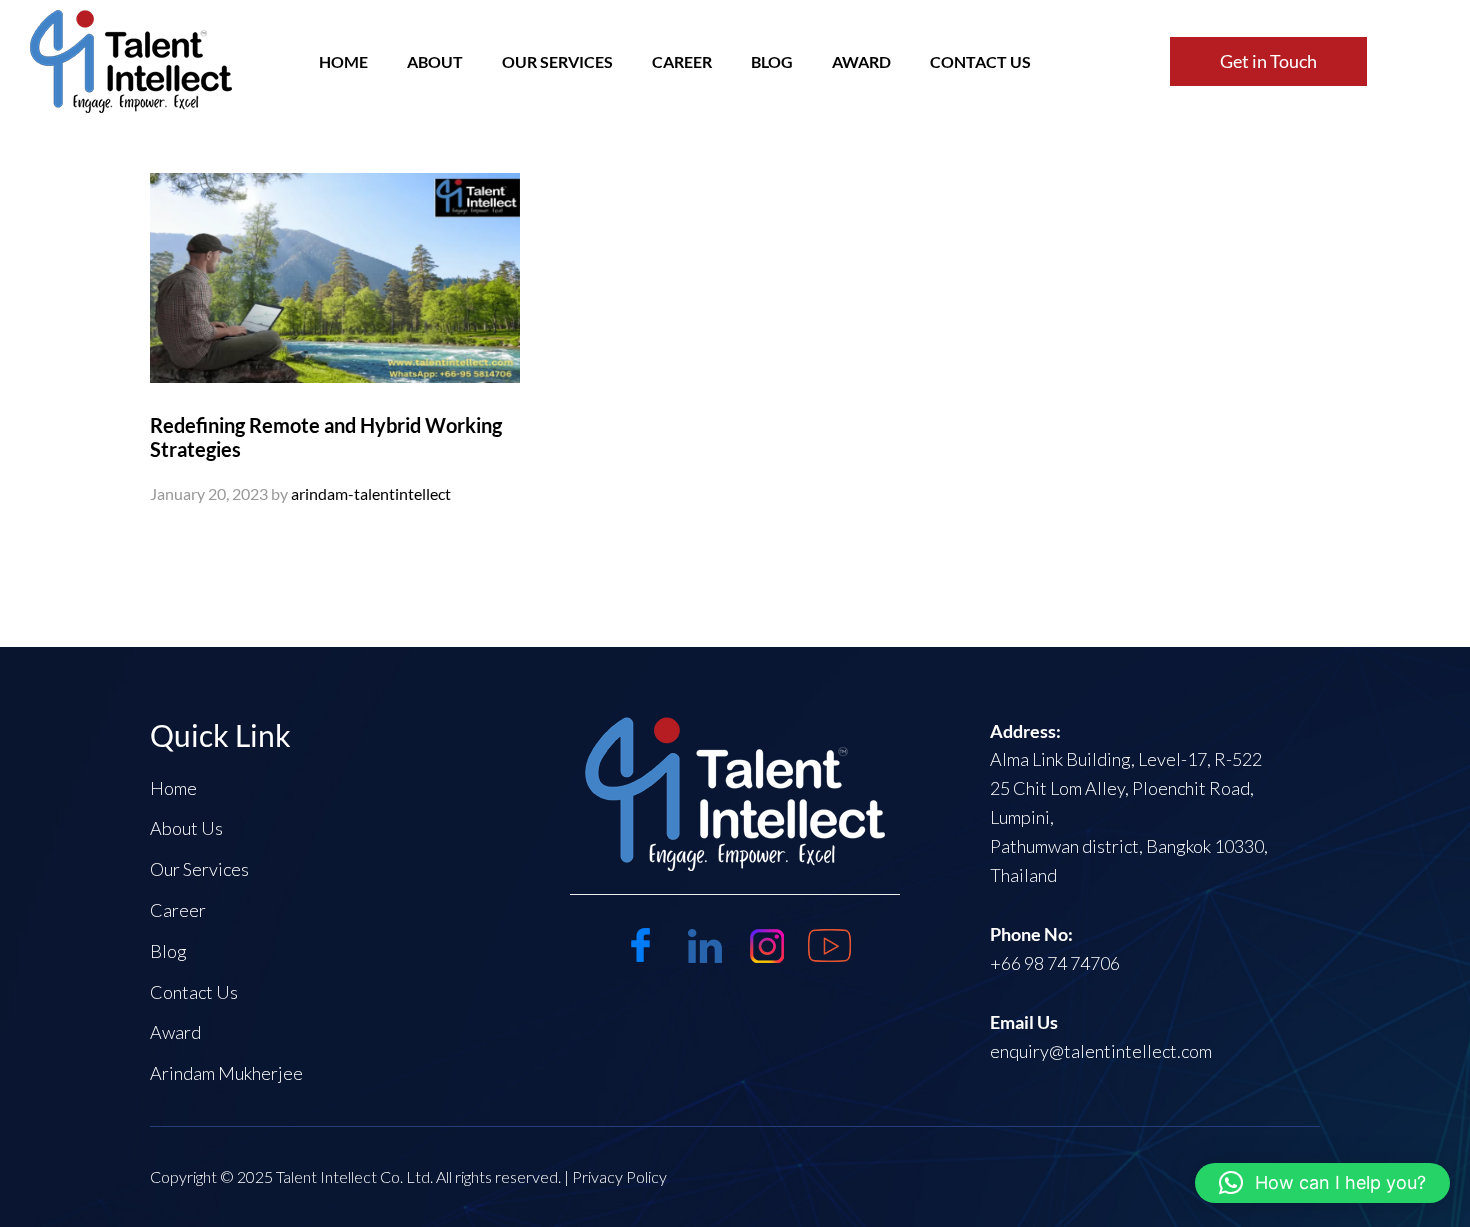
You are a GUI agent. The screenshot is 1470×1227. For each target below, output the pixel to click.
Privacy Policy (619, 1176)
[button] (1322, 1183)
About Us (186, 828)
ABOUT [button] (435, 62)
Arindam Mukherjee (226, 1073)
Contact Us (194, 992)
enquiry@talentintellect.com (1101, 1051)
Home (173, 788)
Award (861, 62)
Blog (168, 951)
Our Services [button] (557, 62)
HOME (343, 62)
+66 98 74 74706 (1055, 963)
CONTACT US (980, 62)
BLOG (772, 62)
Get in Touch (1268, 61)
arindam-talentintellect (371, 493)
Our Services (199, 869)
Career (682, 62)
